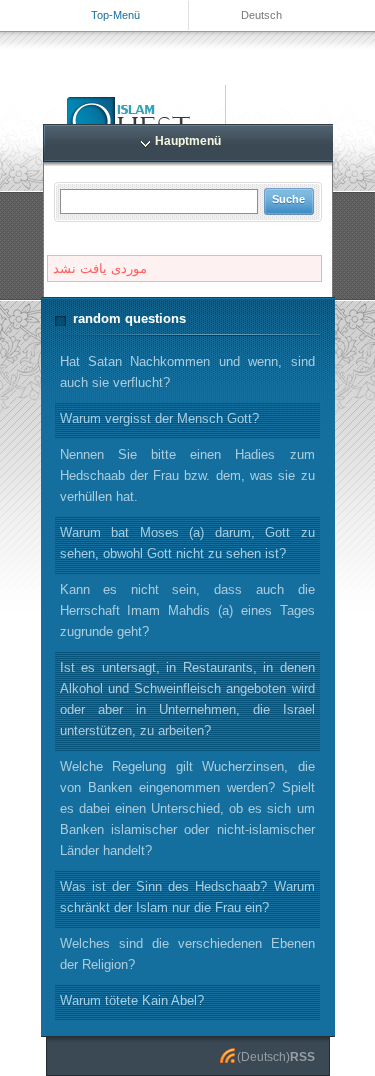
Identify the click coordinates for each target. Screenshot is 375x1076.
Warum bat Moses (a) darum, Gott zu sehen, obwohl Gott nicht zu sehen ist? (187, 543)
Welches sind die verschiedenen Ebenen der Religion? (187, 954)
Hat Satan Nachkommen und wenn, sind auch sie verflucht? (187, 372)
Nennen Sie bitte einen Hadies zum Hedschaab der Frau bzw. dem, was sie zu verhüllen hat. (187, 475)
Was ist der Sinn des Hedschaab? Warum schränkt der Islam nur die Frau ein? (187, 897)
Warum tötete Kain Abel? (132, 1000)
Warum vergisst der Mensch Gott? (159, 418)
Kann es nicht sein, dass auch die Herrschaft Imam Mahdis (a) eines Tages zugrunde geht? (187, 610)
